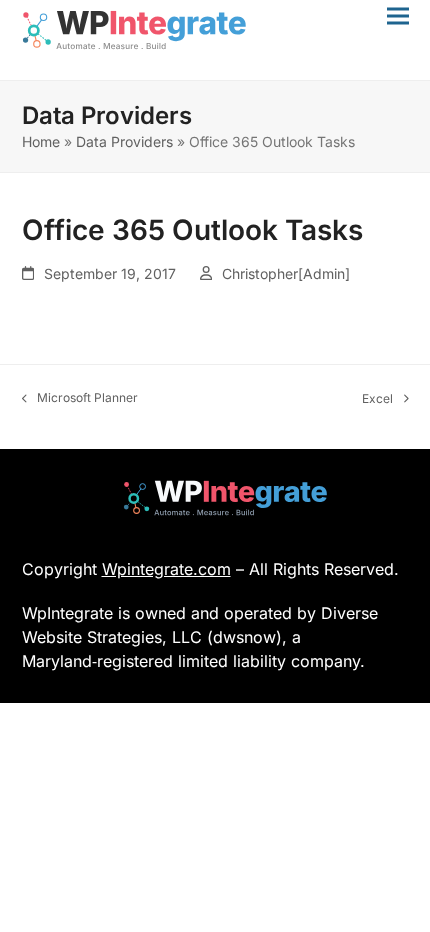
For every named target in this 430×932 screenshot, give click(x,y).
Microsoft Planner (80, 398)
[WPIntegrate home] (215, 498)
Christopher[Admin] (286, 273)
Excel (377, 399)
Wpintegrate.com (166, 569)
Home (41, 141)
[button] (398, 15)
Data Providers (124, 141)
